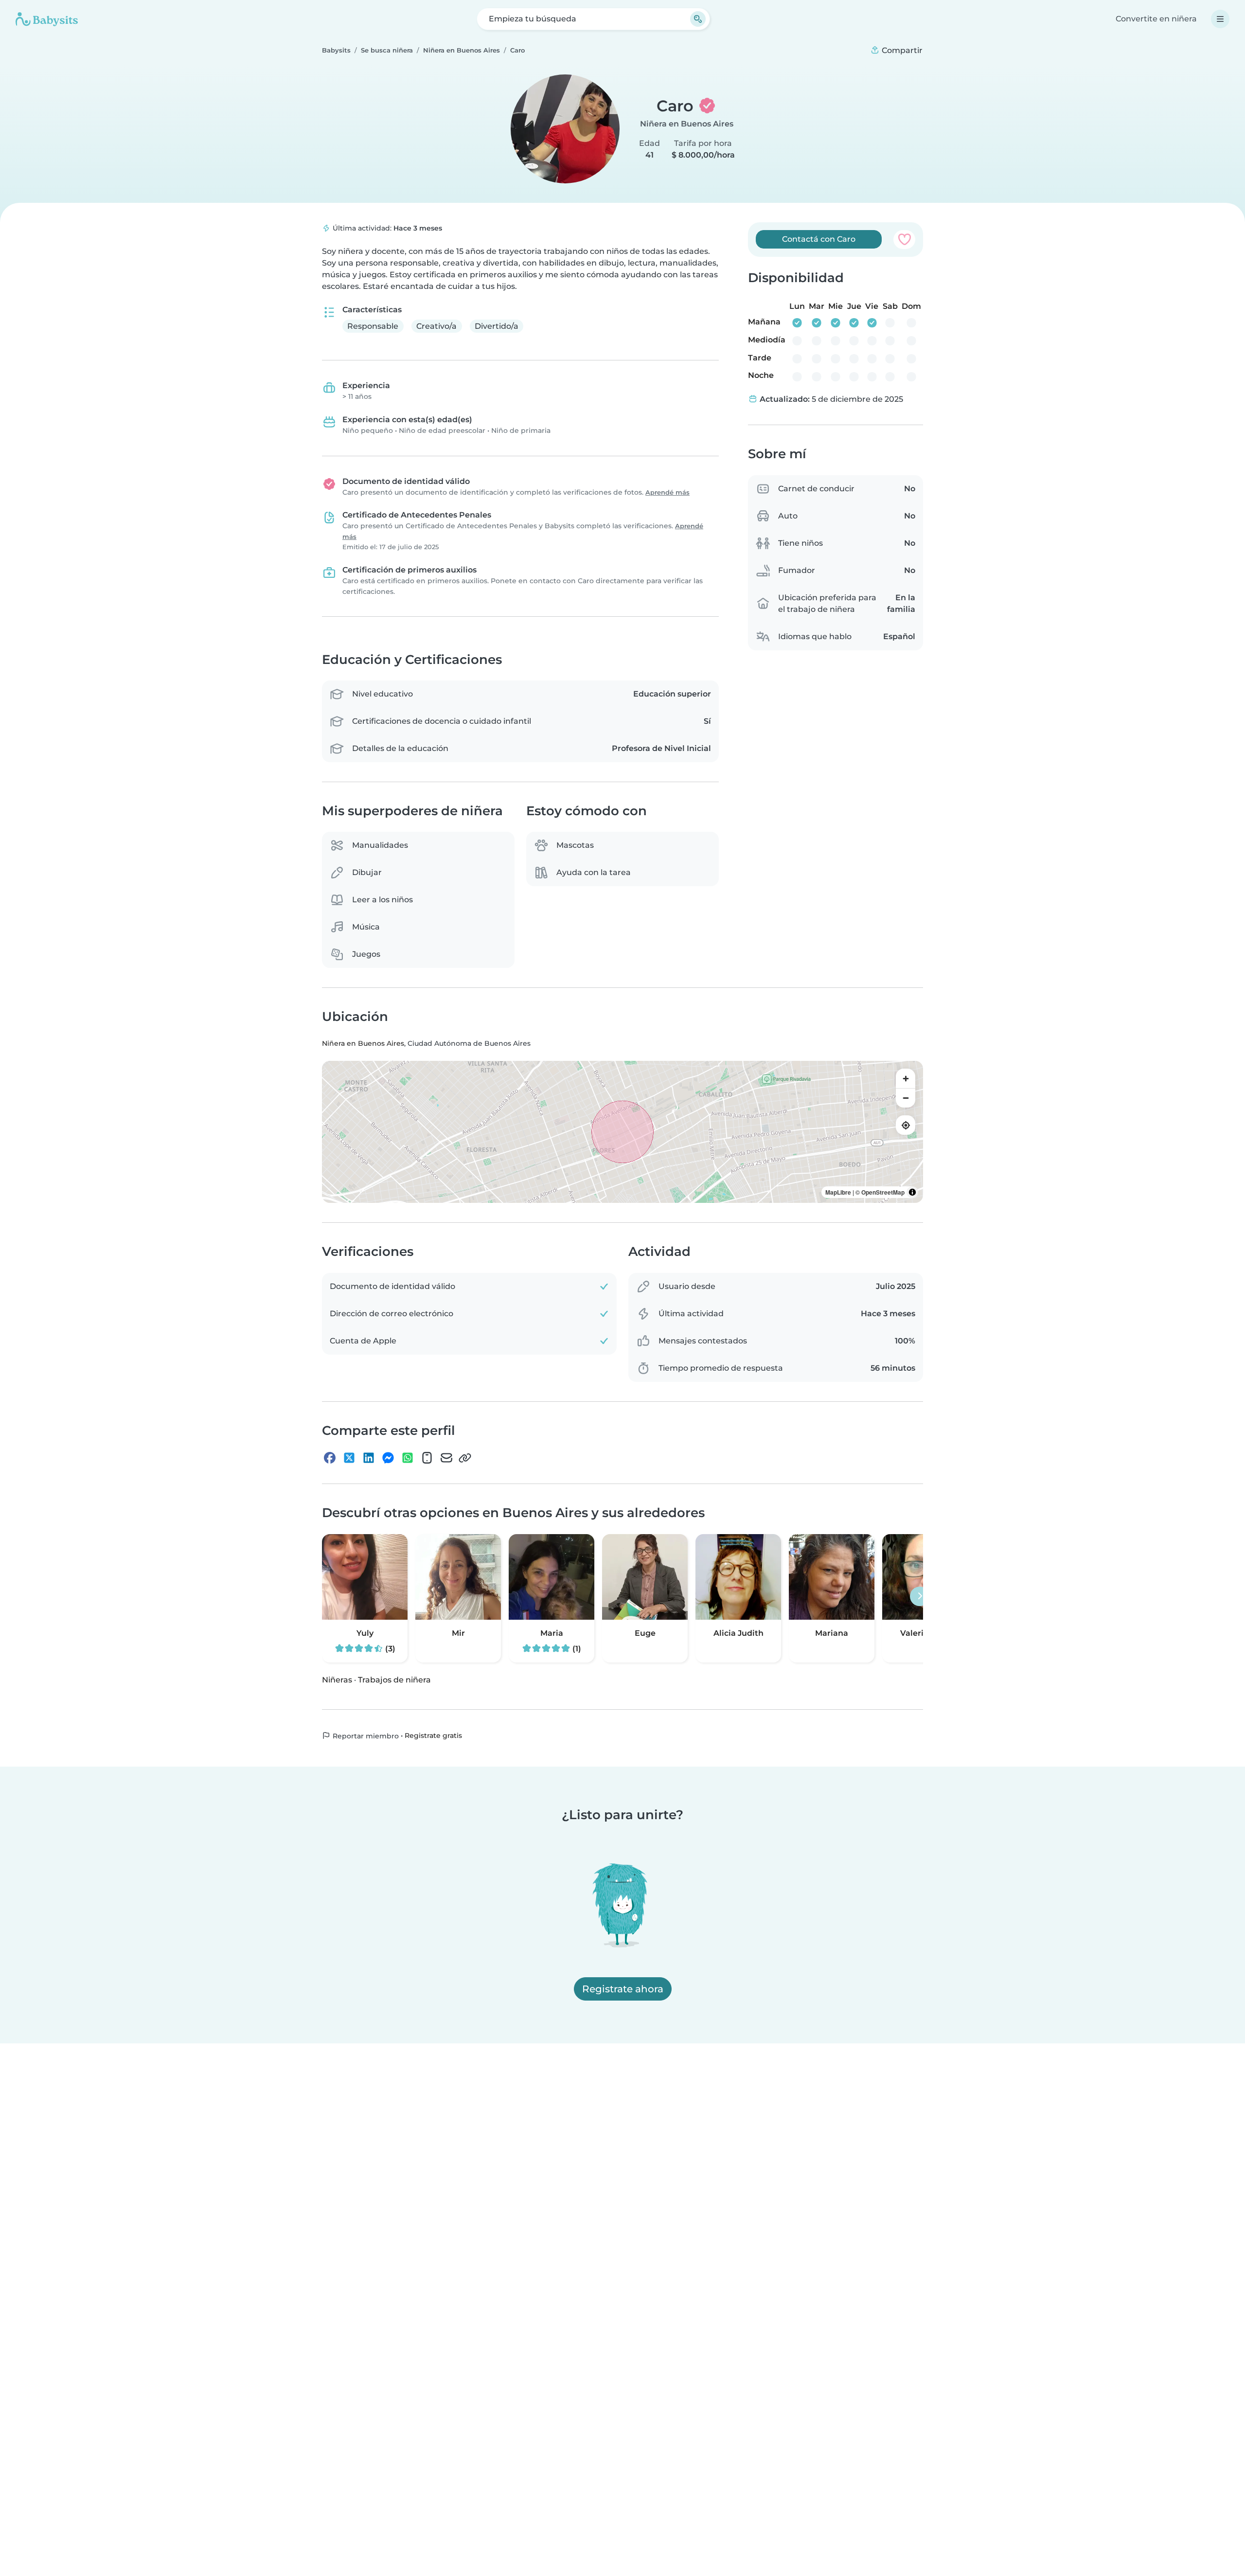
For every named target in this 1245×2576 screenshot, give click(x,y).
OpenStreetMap (883, 1193)
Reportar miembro (365, 1736)
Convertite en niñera (1156, 19)
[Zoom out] (906, 1098)
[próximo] (920, 1596)
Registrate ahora (623, 1989)
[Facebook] (330, 1458)
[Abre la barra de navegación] (1220, 19)
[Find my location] (906, 1126)
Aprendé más (667, 492)
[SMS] (427, 1458)
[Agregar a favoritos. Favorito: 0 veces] (904, 239)
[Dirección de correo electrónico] (446, 1458)
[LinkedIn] (369, 1458)
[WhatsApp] (408, 1458)
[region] (622, 1132)
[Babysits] (47, 19)
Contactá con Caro (819, 239)
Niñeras (337, 1680)
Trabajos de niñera (394, 1680)
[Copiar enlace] (465, 1458)
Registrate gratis (433, 1735)
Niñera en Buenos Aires (687, 124)
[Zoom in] (906, 1079)
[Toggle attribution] (912, 1193)
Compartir (901, 50)
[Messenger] (388, 1458)
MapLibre (838, 1193)
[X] (349, 1458)
